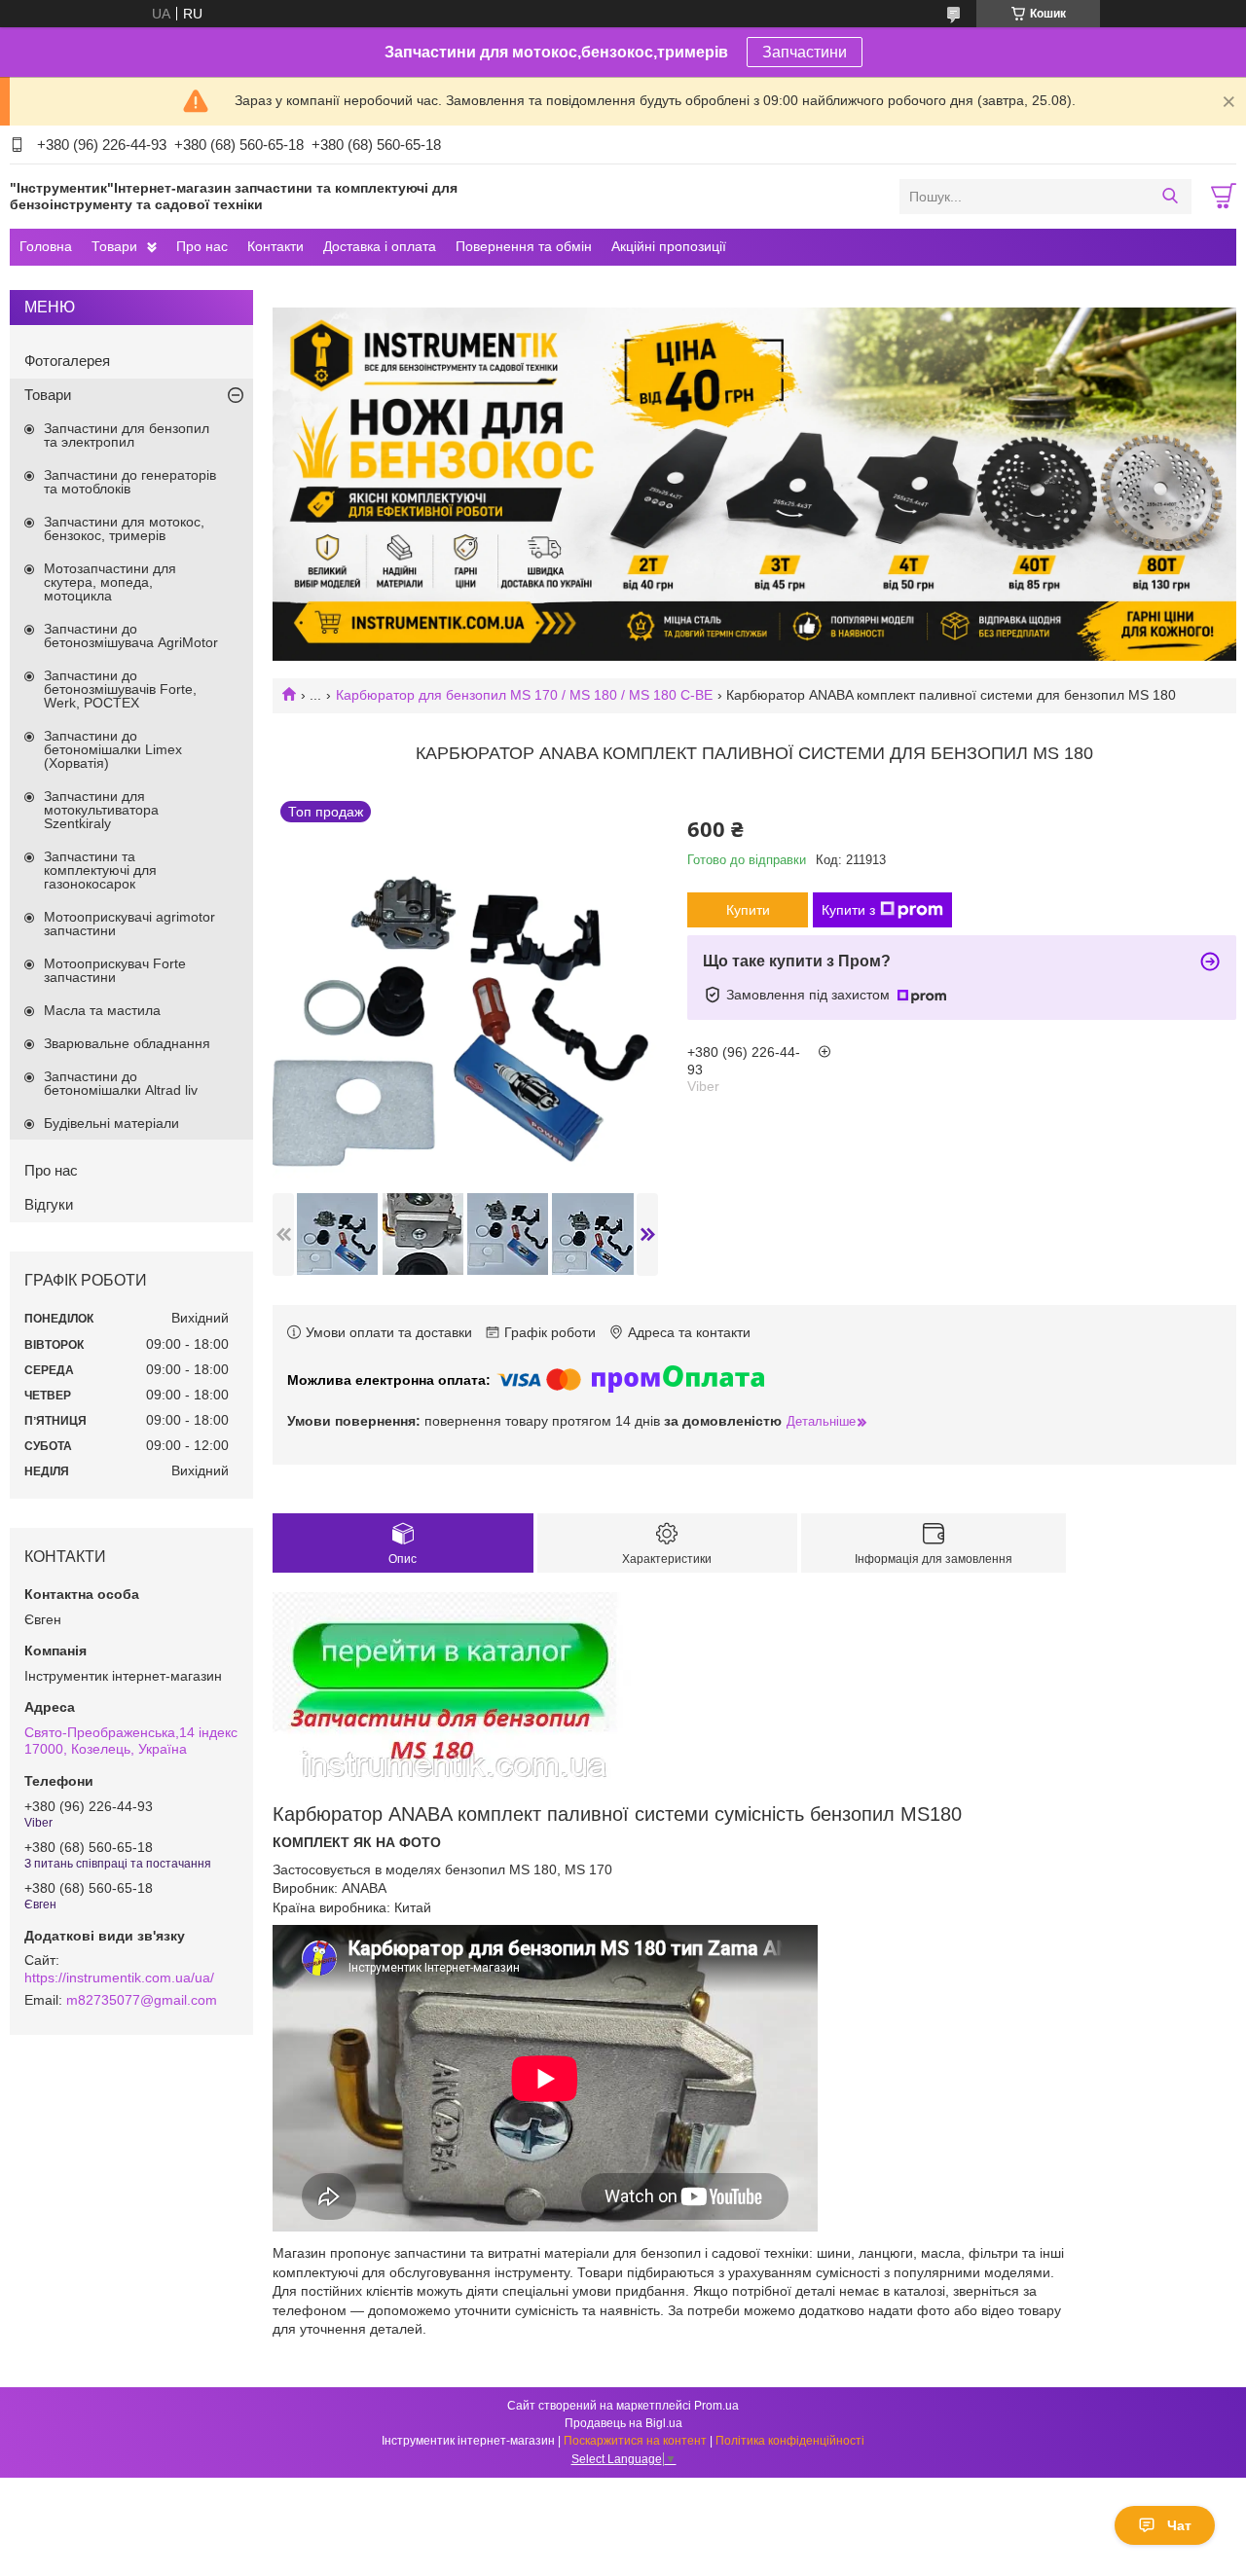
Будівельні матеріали (111, 1123)
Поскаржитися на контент (635, 2441)
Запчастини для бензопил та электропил (127, 435)
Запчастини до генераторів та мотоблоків (130, 482)
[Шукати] (1170, 197)
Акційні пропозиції (669, 246)
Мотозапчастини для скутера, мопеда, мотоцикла (110, 582)
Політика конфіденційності (790, 2441)
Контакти (275, 246)
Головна (46, 246)
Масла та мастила (102, 1010)
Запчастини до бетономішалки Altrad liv (121, 1083)
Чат (1179, 2525)
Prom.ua (716, 2406)
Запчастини (805, 52)
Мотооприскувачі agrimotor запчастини (129, 924)
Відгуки (49, 1204)
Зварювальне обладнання (127, 1043)
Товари (114, 246)
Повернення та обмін (524, 246)
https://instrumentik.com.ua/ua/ (119, 1977)
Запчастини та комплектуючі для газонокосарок (100, 870)
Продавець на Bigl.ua (623, 2423)
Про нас (202, 246)
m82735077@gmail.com (142, 2000)
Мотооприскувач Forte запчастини (115, 970)
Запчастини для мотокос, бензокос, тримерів (124, 528)
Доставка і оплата (380, 246)
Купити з (848, 910)
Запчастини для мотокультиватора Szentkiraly (101, 810)
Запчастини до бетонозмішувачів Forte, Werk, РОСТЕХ (120, 689)
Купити (748, 910)
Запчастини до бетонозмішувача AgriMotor (131, 635)
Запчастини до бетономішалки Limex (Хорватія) (113, 749)
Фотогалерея (67, 361)
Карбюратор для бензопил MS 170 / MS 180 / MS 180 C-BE (524, 695)
